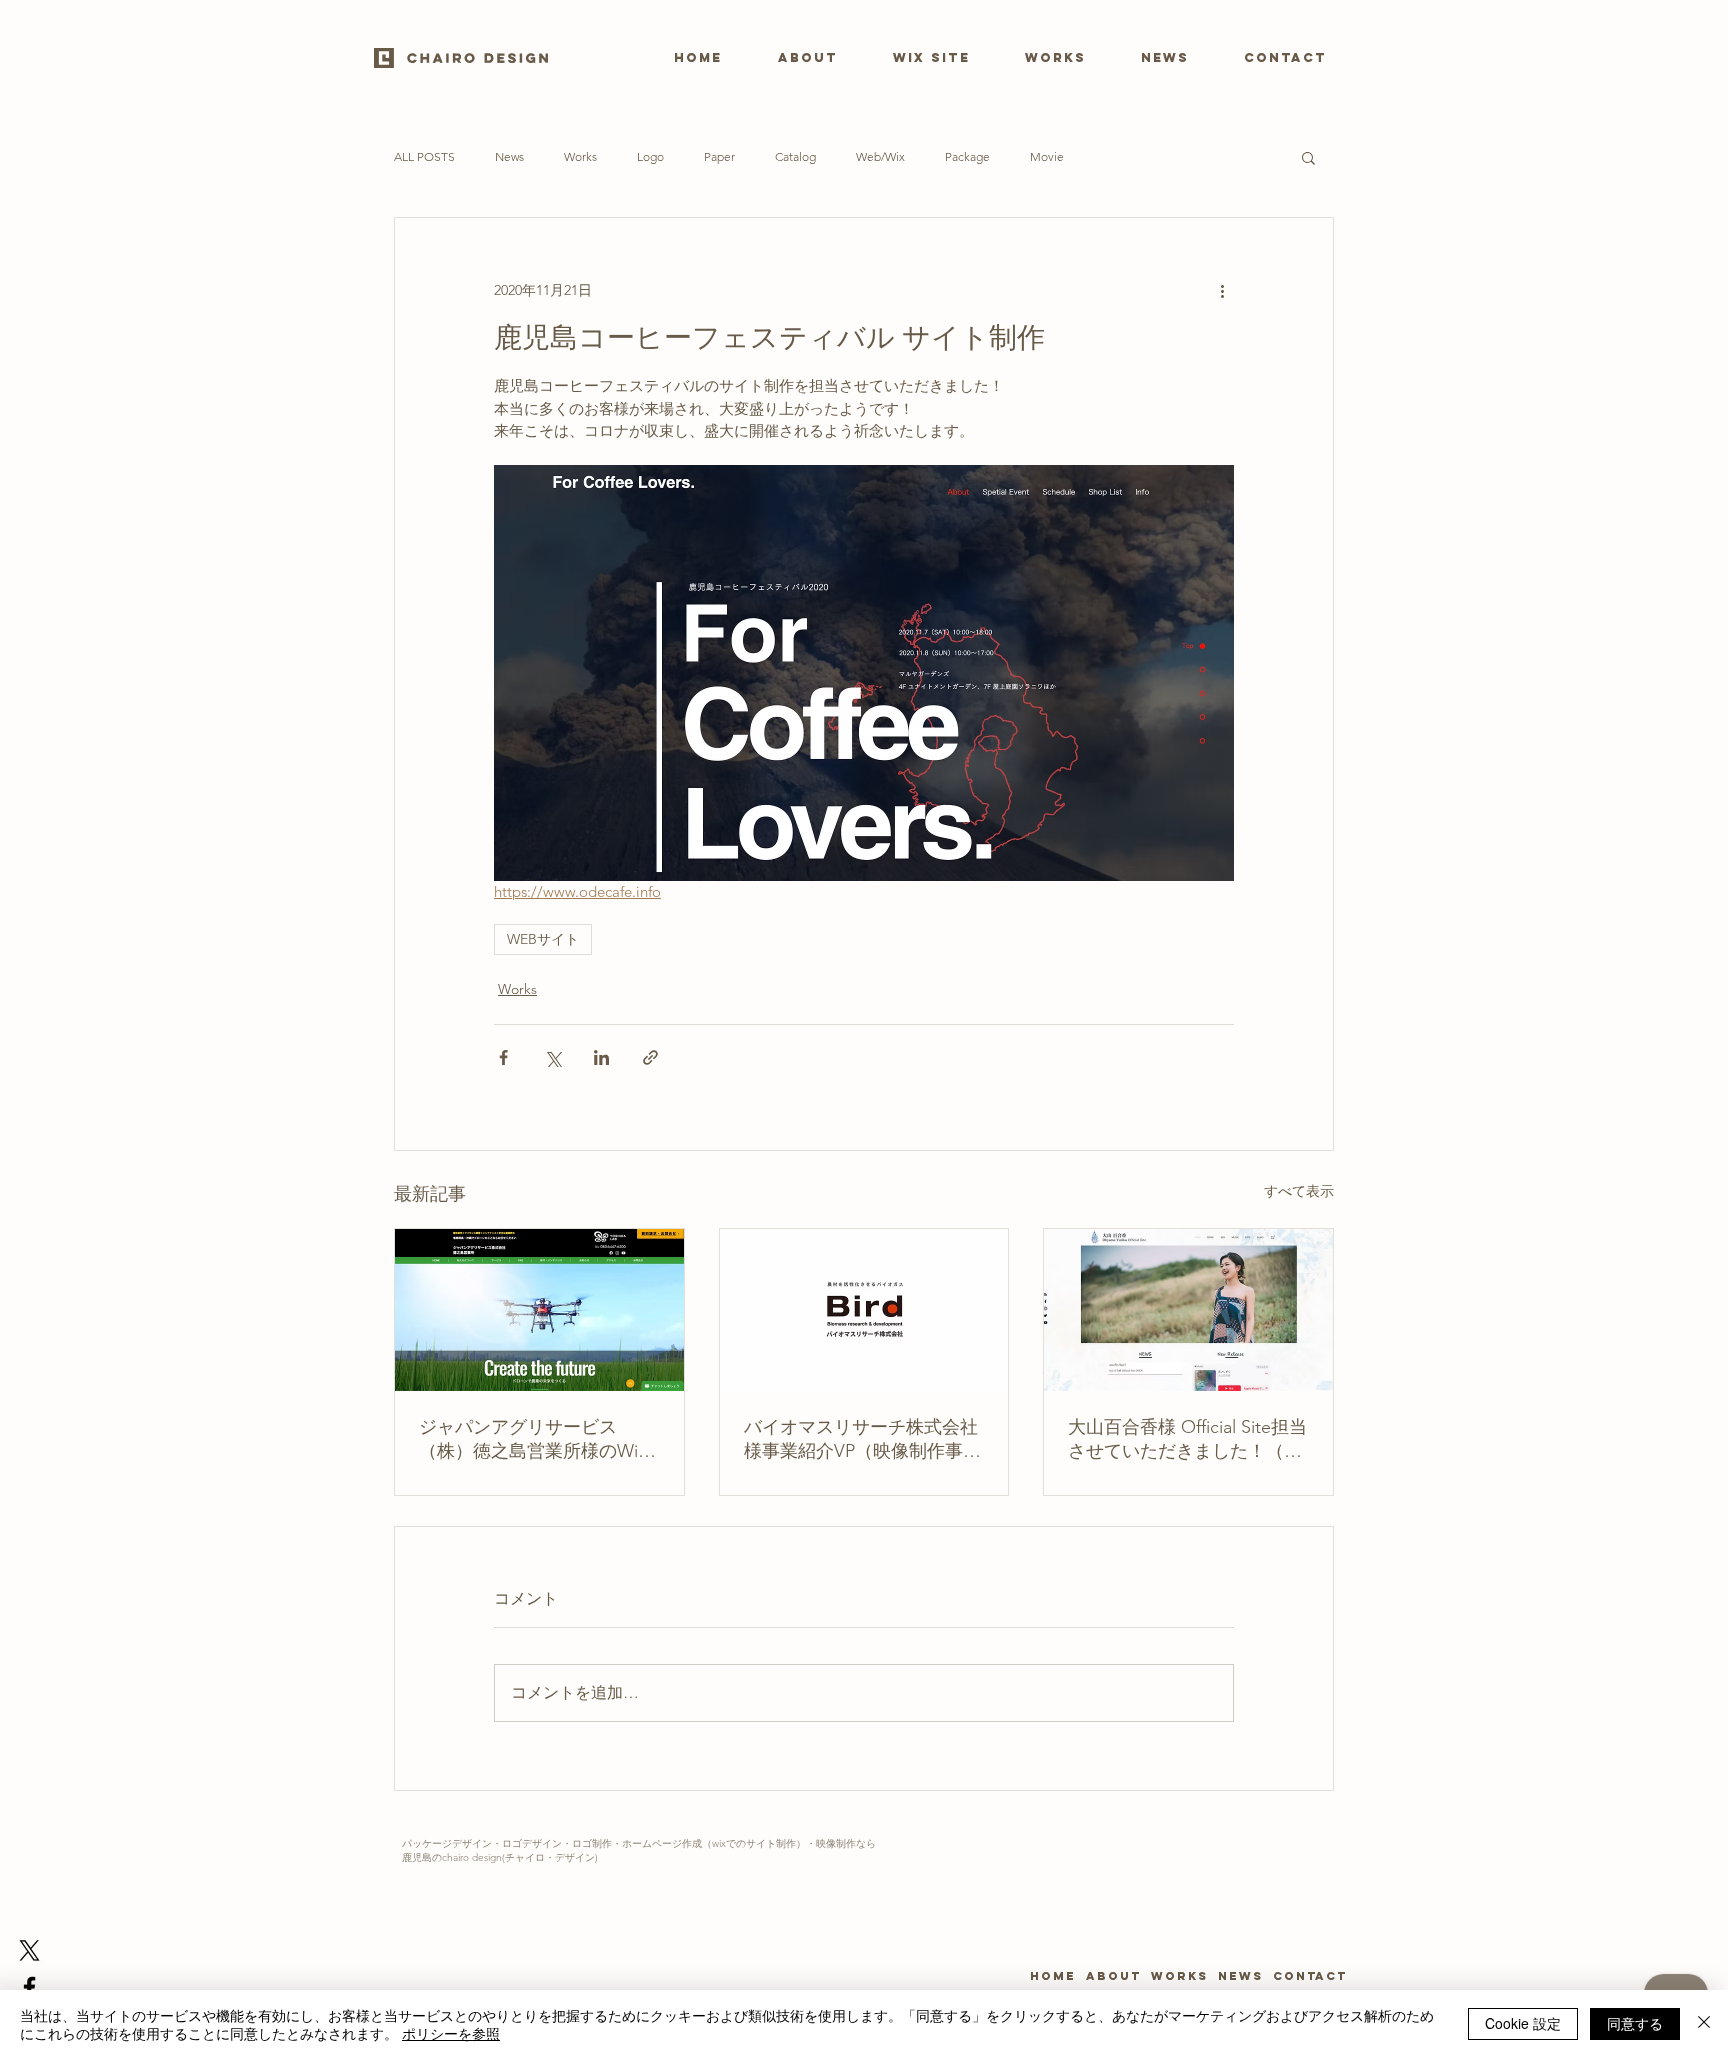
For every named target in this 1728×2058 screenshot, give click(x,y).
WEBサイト (543, 939)
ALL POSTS (424, 156)
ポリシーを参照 (451, 2033)
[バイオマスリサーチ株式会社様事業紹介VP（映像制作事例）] (864, 1310)
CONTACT (1305, 1976)
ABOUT (1116, 1976)
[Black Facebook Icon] (29, 1987)
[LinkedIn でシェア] (601, 1057)
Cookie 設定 (1523, 2023)
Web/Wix (880, 156)
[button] (1308, 157)
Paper (719, 156)
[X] (29, 1950)
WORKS (1179, 1976)
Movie (1047, 156)
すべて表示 (1299, 1191)
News (509, 156)
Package (967, 156)
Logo (650, 156)
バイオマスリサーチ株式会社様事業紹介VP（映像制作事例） (861, 1439)
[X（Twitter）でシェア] (552, 1057)
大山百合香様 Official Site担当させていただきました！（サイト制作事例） (1187, 1439)
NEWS (1240, 1976)
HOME (1055, 1976)
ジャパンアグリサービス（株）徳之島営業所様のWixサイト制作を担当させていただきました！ (536, 1439)
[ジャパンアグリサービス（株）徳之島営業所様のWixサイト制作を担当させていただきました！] (539, 1310)
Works (580, 156)
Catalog (795, 156)
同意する (1635, 2023)
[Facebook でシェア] (503, 1057)
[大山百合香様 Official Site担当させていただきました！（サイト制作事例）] (1188, 1310)
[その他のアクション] (1222, 290)
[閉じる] (1704, 2024)
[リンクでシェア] (650, 1057)
